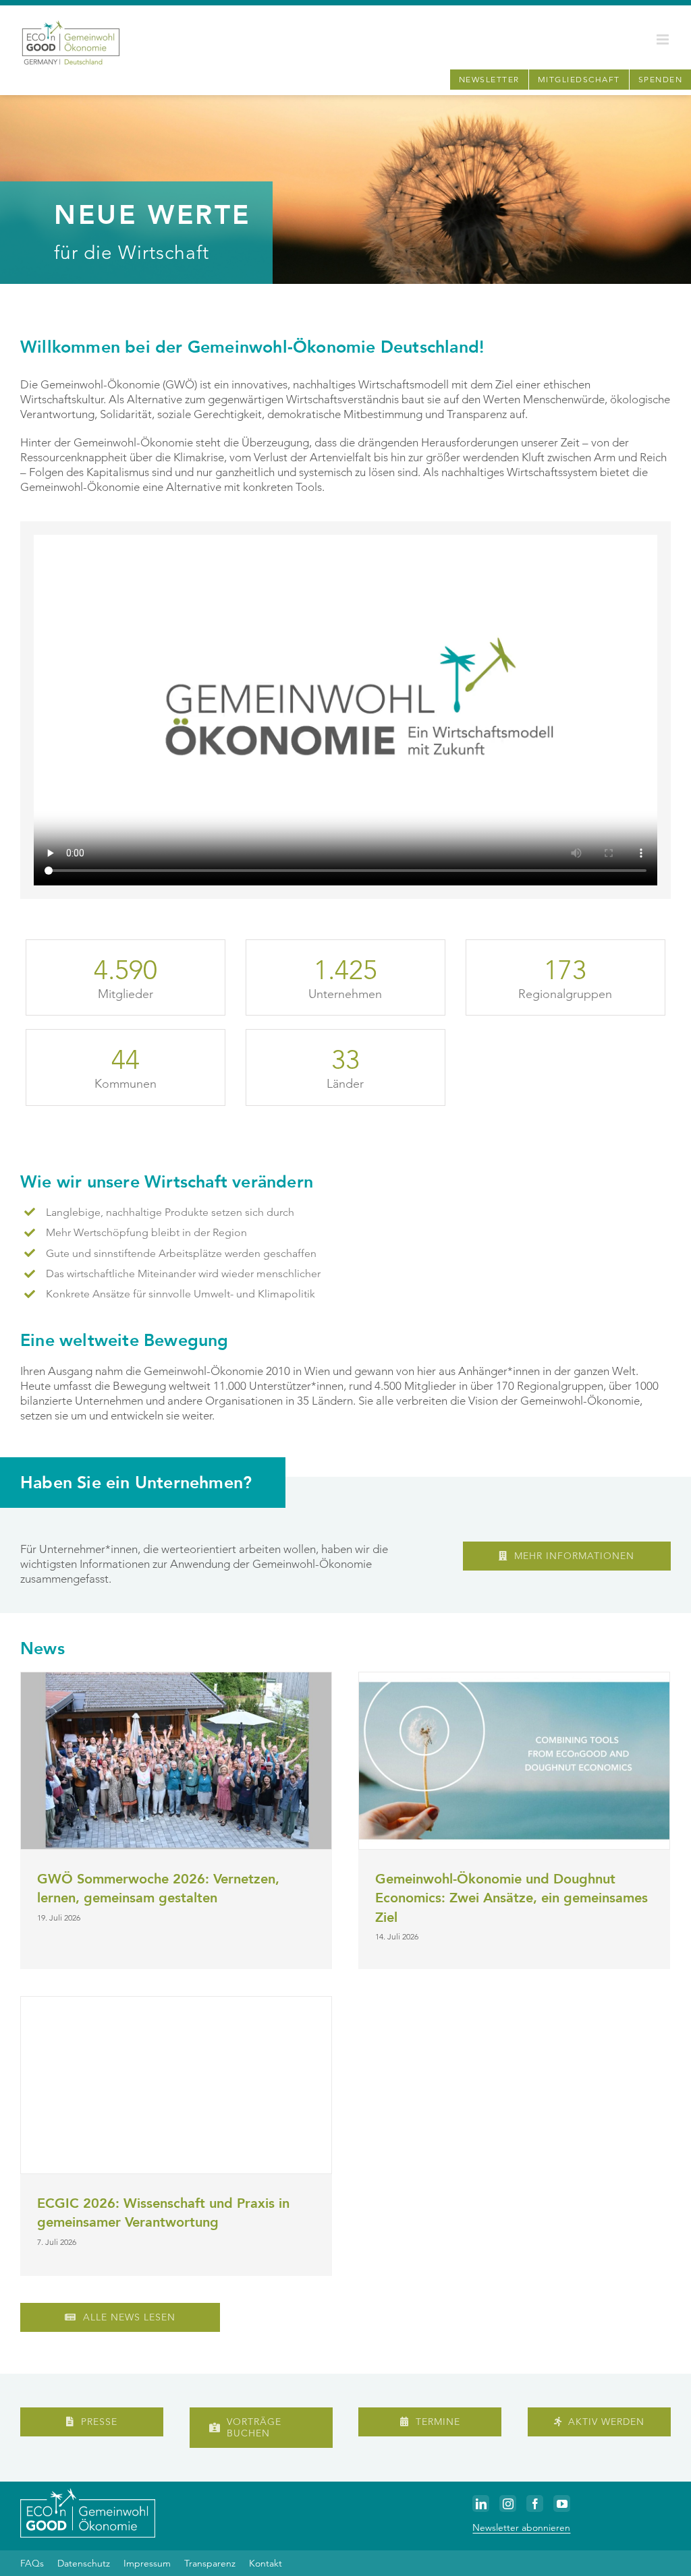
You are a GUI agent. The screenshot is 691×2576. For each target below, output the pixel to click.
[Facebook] (535, 2504)
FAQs (32, 2563)
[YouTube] (562, 2504)
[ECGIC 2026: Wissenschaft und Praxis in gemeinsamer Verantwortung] (176, 2085)
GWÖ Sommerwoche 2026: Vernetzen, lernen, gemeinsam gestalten (158, 1889)
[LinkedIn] (481, 2504)
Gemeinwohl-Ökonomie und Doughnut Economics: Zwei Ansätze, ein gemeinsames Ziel (512, 1898)
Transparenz (210, 2563)
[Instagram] (508, 2504)
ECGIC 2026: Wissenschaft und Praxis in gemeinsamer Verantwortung (163, 2213)
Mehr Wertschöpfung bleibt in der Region (146, 1232)
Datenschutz (84, 2563)
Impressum (147, 2563)
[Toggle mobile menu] (664, 39)
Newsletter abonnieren (521, 2527)
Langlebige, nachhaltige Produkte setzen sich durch (170, 1212)
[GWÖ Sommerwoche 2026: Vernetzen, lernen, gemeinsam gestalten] (176, 1761)
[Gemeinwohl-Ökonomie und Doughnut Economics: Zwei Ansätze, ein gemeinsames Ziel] (514, 1761)
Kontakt (266, 2563)
